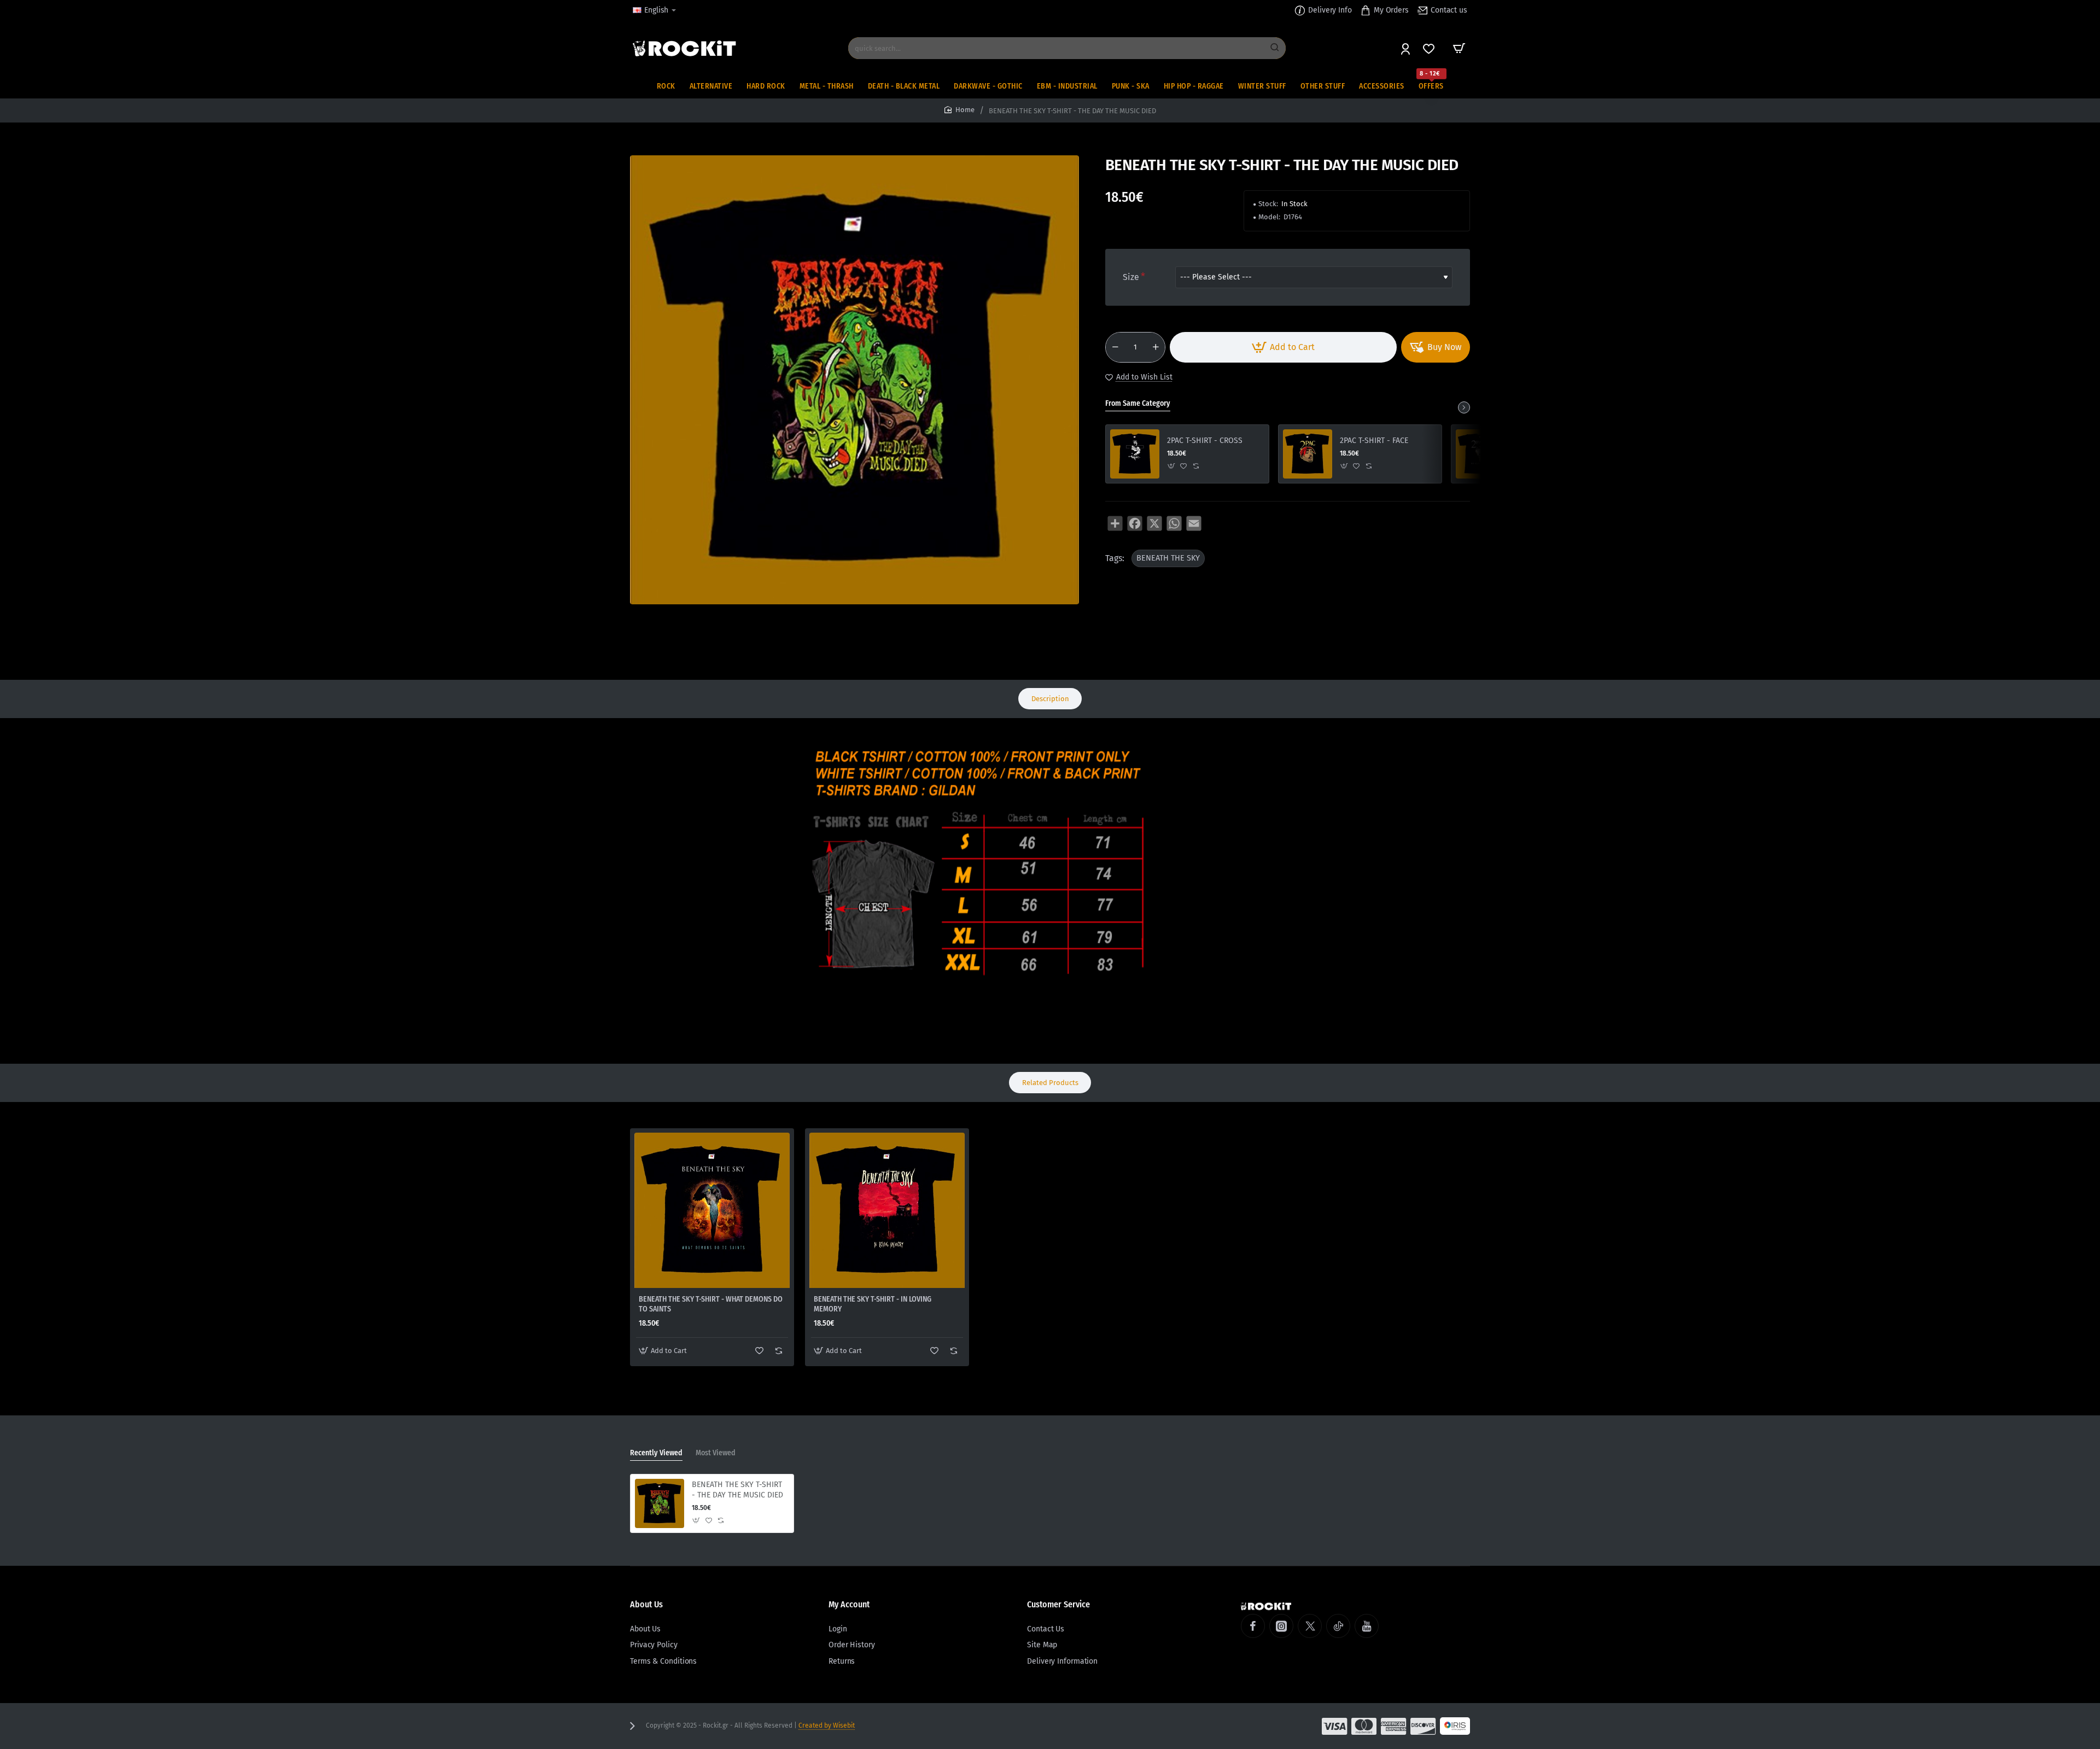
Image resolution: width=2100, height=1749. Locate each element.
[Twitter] (1310, 1626)
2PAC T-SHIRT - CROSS (1205, 441)
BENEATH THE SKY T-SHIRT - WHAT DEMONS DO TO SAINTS (711, 1304)
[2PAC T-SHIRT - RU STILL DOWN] (1480, 454)
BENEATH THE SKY (1168, 558)
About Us (646, 1604)
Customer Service (1058, 1604)
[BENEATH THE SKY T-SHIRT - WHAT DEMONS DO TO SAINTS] (712, 1210)
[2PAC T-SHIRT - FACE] (1308, 454)
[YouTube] (1367, 1626)
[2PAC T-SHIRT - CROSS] (1135, 454)
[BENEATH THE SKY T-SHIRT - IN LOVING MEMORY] (887, 1210)
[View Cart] (1459, 48)
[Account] (1406, 48)
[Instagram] (1281, 1626)
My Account (849, 1604)
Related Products (1050, 1083)
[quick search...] (1275, 48)
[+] (1156, 347)
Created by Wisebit (827, 1725)
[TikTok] (1338, 1626)
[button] (1283, 347)
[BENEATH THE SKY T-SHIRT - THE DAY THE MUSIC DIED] (660, 1503)
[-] (1115, 347)
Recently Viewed (656, 1453)
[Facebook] (1253, 1626)
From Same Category (1138, 403)
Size (1131, 277)
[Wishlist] (1430, 48)
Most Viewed (716, 1453)
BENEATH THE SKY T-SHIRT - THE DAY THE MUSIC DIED (737, 1489)
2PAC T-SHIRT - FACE (1374, 441)
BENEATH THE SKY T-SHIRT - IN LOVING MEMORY (873, 1304)
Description (1050, 699)
